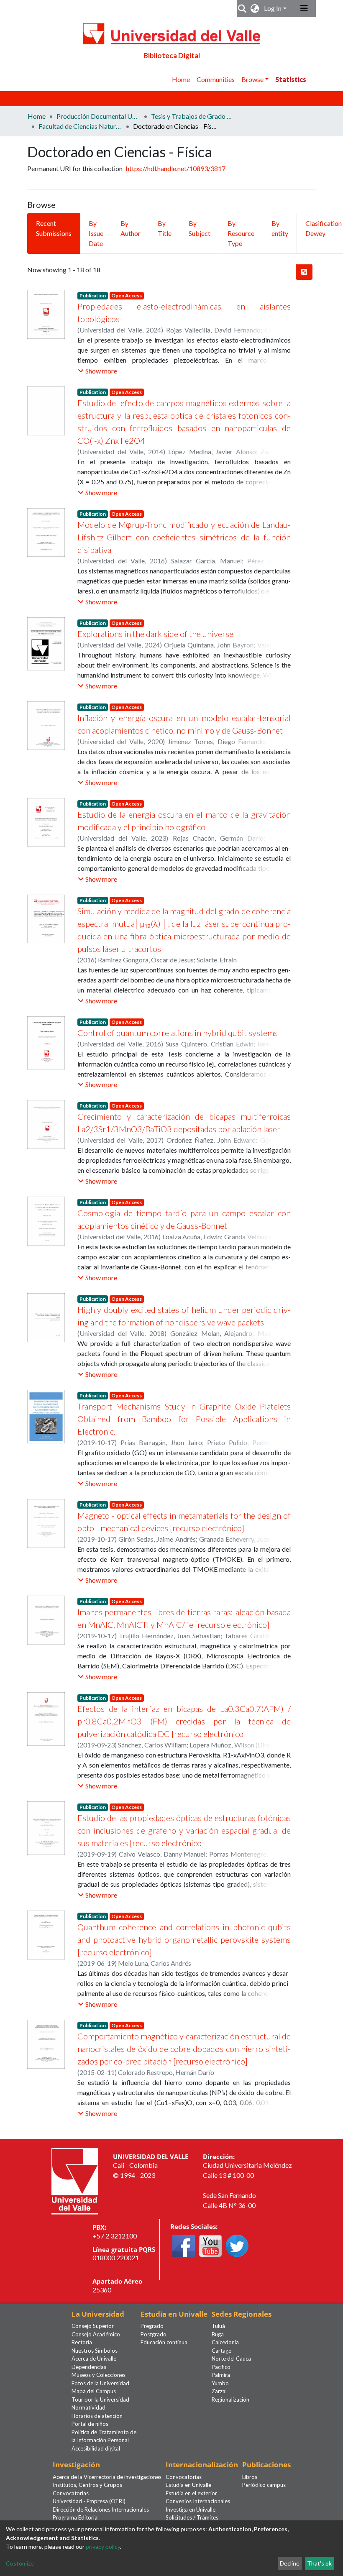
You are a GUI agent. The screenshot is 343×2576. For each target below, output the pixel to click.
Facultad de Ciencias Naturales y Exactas (80, 126)
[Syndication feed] (304, 272)
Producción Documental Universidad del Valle (98, 116)
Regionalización (230, 2399)
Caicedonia (225, 2342)
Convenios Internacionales (198, 2501)
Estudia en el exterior (191, 2493)
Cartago (222, 2351)
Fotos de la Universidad (100, 2383)
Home (181, 79)
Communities (216, 79)
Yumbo (220, 2383)
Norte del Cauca (231, 2359)
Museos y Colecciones (99, 2375)
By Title (165, 228)
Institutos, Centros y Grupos (87, 2485)
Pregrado (152, 2326)
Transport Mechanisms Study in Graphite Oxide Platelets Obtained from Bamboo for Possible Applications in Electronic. (184, 1419)
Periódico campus (264, 2485)
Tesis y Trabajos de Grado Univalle (193, 116)
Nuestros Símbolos (95, 2351)
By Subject (200, 228)
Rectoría (82, 2342)
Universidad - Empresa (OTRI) (89, 2501)
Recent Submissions (54, 228)
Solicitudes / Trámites (192, 2517)
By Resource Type (241, 233)
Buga (218, 2334)
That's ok (319, 2563)
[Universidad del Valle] (75, 2181)
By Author (131, 228)
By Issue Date (96, 233)
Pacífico (221, 2367)
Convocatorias (71, 2493)
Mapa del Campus (94, 2391)
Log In (273, 8)
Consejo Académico (96, 2334)
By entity (280, 228)
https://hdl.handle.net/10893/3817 (176, 168)
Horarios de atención (97, 2416)
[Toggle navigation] (304, 8)
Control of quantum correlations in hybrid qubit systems (178, 1033)
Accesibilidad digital (96, 2448)
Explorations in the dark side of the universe (155, 634)
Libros (250, 2477)
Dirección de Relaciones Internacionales (101, 2509)
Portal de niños (90, 2424)
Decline (290, 2563)
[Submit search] (242, 8)
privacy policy (103, 2547)
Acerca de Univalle (94, 2359)
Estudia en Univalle (188, 2485)
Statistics (291, 79)
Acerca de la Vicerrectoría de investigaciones (107, 2477)
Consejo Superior (93, 2326)
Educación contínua (164, 2342)
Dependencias (89, 2367)
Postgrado (154, 2334)
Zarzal (219, 2391)
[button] (255, 8)
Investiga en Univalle (191, 2509)
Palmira (221, 2375)
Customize (20, 2563)
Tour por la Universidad (100, 2399)
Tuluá (218, 2326)
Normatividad (88, 2407)
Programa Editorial (76, 2517)
